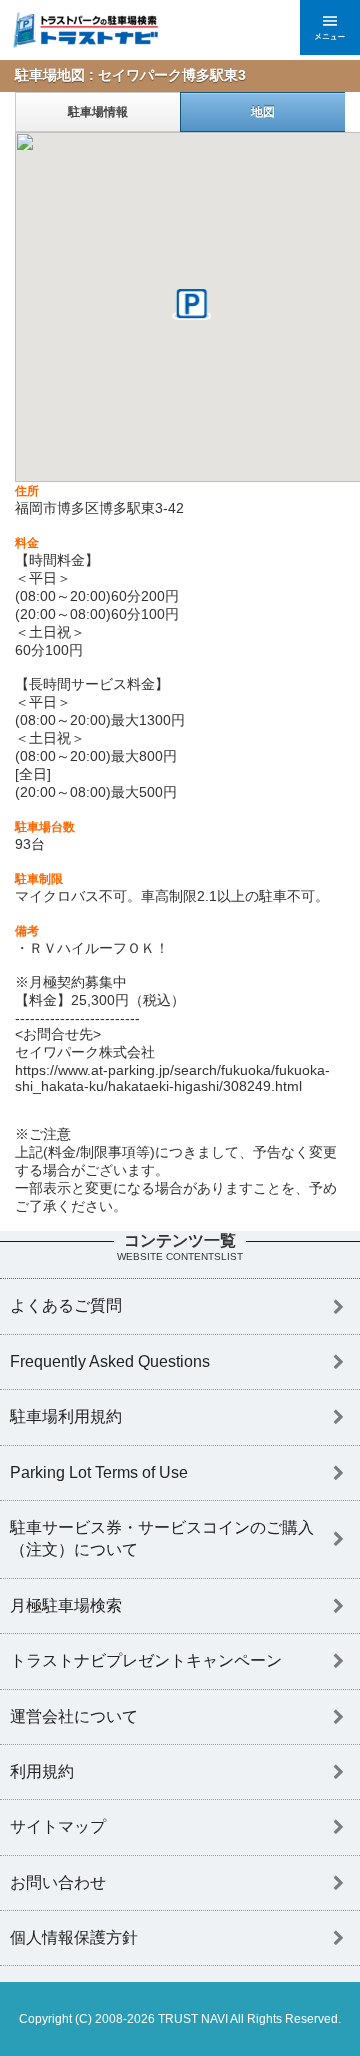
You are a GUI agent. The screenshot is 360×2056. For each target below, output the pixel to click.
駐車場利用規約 (66, 1416)
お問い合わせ (58, 1882)
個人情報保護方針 (74, 1937)
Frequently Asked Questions (110, 1361)
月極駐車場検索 (66, 1605)
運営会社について (74, 1716)
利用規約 (42, 1771)
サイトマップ (58, 1826)
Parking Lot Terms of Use (99, 1472)
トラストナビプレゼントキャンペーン (146, 1660)
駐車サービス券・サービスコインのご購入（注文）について (162, 1538)
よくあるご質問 (66, 1305)
